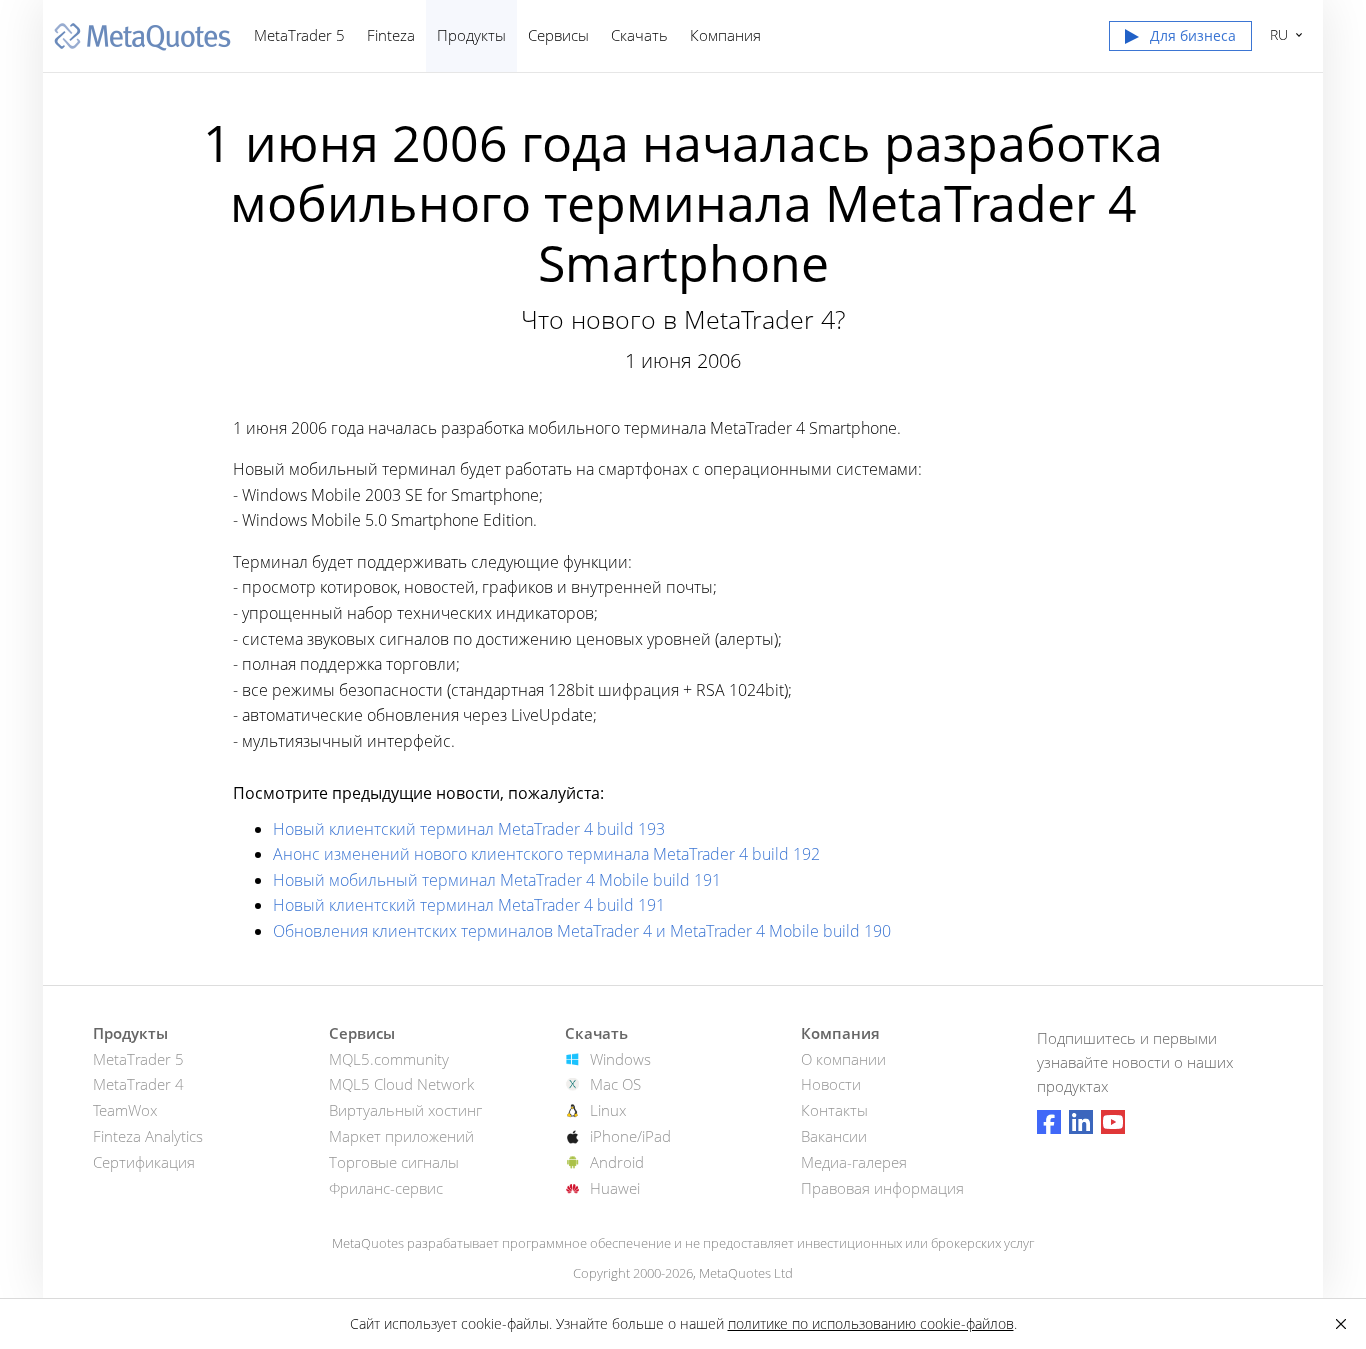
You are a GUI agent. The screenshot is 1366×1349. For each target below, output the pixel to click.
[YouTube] (1113, 1122)
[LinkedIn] (1081, 1122)
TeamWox (125, 1110)
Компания (725, 35)
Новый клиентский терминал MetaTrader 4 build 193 (469, 829)
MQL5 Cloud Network (401, 1084)
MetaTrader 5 (299, 35)
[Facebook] (1049, 1122)
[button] (1180, 40)
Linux (608, 1110)
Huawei (615, 1188)
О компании (843, 1059)
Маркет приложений (401, 1136)
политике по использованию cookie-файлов (871, 1323)
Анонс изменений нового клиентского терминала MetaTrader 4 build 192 (546, 854)
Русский (1275, 34)
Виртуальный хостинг (405, 1110)
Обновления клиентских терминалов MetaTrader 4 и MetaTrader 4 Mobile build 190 (582, 931)
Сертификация (144, 1162)
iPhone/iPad (630, 1136)
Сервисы (558, 35)
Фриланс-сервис (386, 1188)
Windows (620, 1059)
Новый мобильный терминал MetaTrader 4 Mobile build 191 (497, 880)
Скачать (639, 35)
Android (617, 1162)
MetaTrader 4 (138, 1084)
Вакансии (834, 1136)
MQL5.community (389, 1059)
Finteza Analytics (148, 1136)
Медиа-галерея (854, 1162)
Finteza (391, 35)
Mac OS (615, 1084)
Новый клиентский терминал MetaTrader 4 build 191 (469, 905)
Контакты (834, 1110)
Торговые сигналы (394, 1162)
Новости (831, 1084)
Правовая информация (882, 1188)
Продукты (471, 35)
